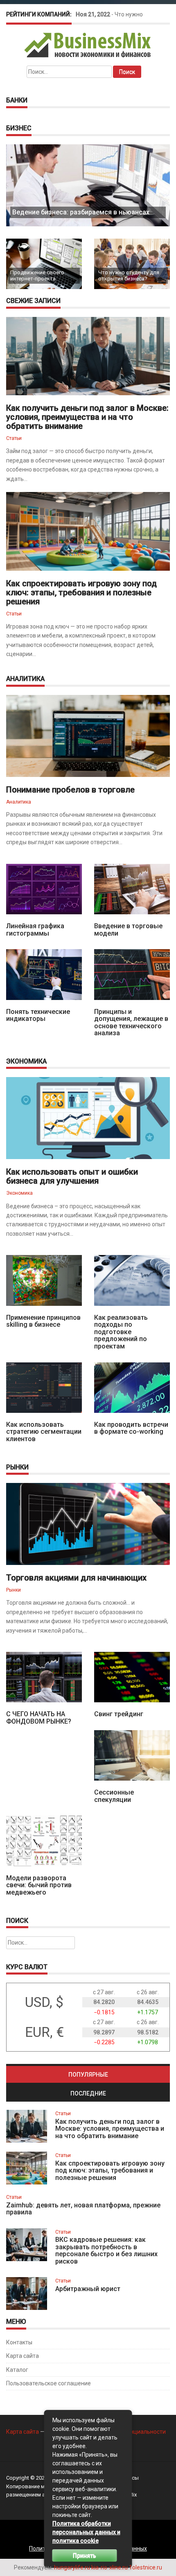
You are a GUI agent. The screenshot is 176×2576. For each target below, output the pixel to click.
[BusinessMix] (88, 45)
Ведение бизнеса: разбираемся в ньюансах (81, 212)
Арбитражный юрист (88, 2289)
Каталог (17, 2370)
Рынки (14, 1590)
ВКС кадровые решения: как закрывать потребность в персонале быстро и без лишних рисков (106, 2250)
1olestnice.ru (146, 2567)
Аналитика (19, 802)
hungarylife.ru (72, 2567)
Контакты (19, 2342)
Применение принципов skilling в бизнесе (43, 1321)
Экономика (19, 1193)
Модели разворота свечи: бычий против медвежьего (39, 1885)
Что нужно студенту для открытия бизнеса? (129, 275)
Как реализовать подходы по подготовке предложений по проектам (121, 1332)
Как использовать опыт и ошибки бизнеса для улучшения (72, 1176)
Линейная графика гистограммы (35, 930)
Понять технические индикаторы (38, 1015)
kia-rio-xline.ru (109, 2567)
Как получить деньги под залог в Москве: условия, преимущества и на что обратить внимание (87, 417)
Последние (88, 2093)
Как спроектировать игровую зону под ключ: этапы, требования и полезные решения (81, 592)
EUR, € (44, 2032)
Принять (85, 2556)
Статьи (14, 438)
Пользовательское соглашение (49, 2383)
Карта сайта (23, 2356)
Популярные (88, 2075)
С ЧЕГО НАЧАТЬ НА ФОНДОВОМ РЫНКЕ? (39, 1718)
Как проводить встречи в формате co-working (131, 1428)
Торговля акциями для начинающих (76, 1578)
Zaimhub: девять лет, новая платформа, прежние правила (83, 2209)
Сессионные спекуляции (114, 1796)
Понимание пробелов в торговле (70, 790)
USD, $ (44, 2002)
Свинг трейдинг (119, 1714)
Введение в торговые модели (128, 930)
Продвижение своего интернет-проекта (37, 275)
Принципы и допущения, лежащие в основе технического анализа (131, 1023)
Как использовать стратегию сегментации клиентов (44, 1432)
